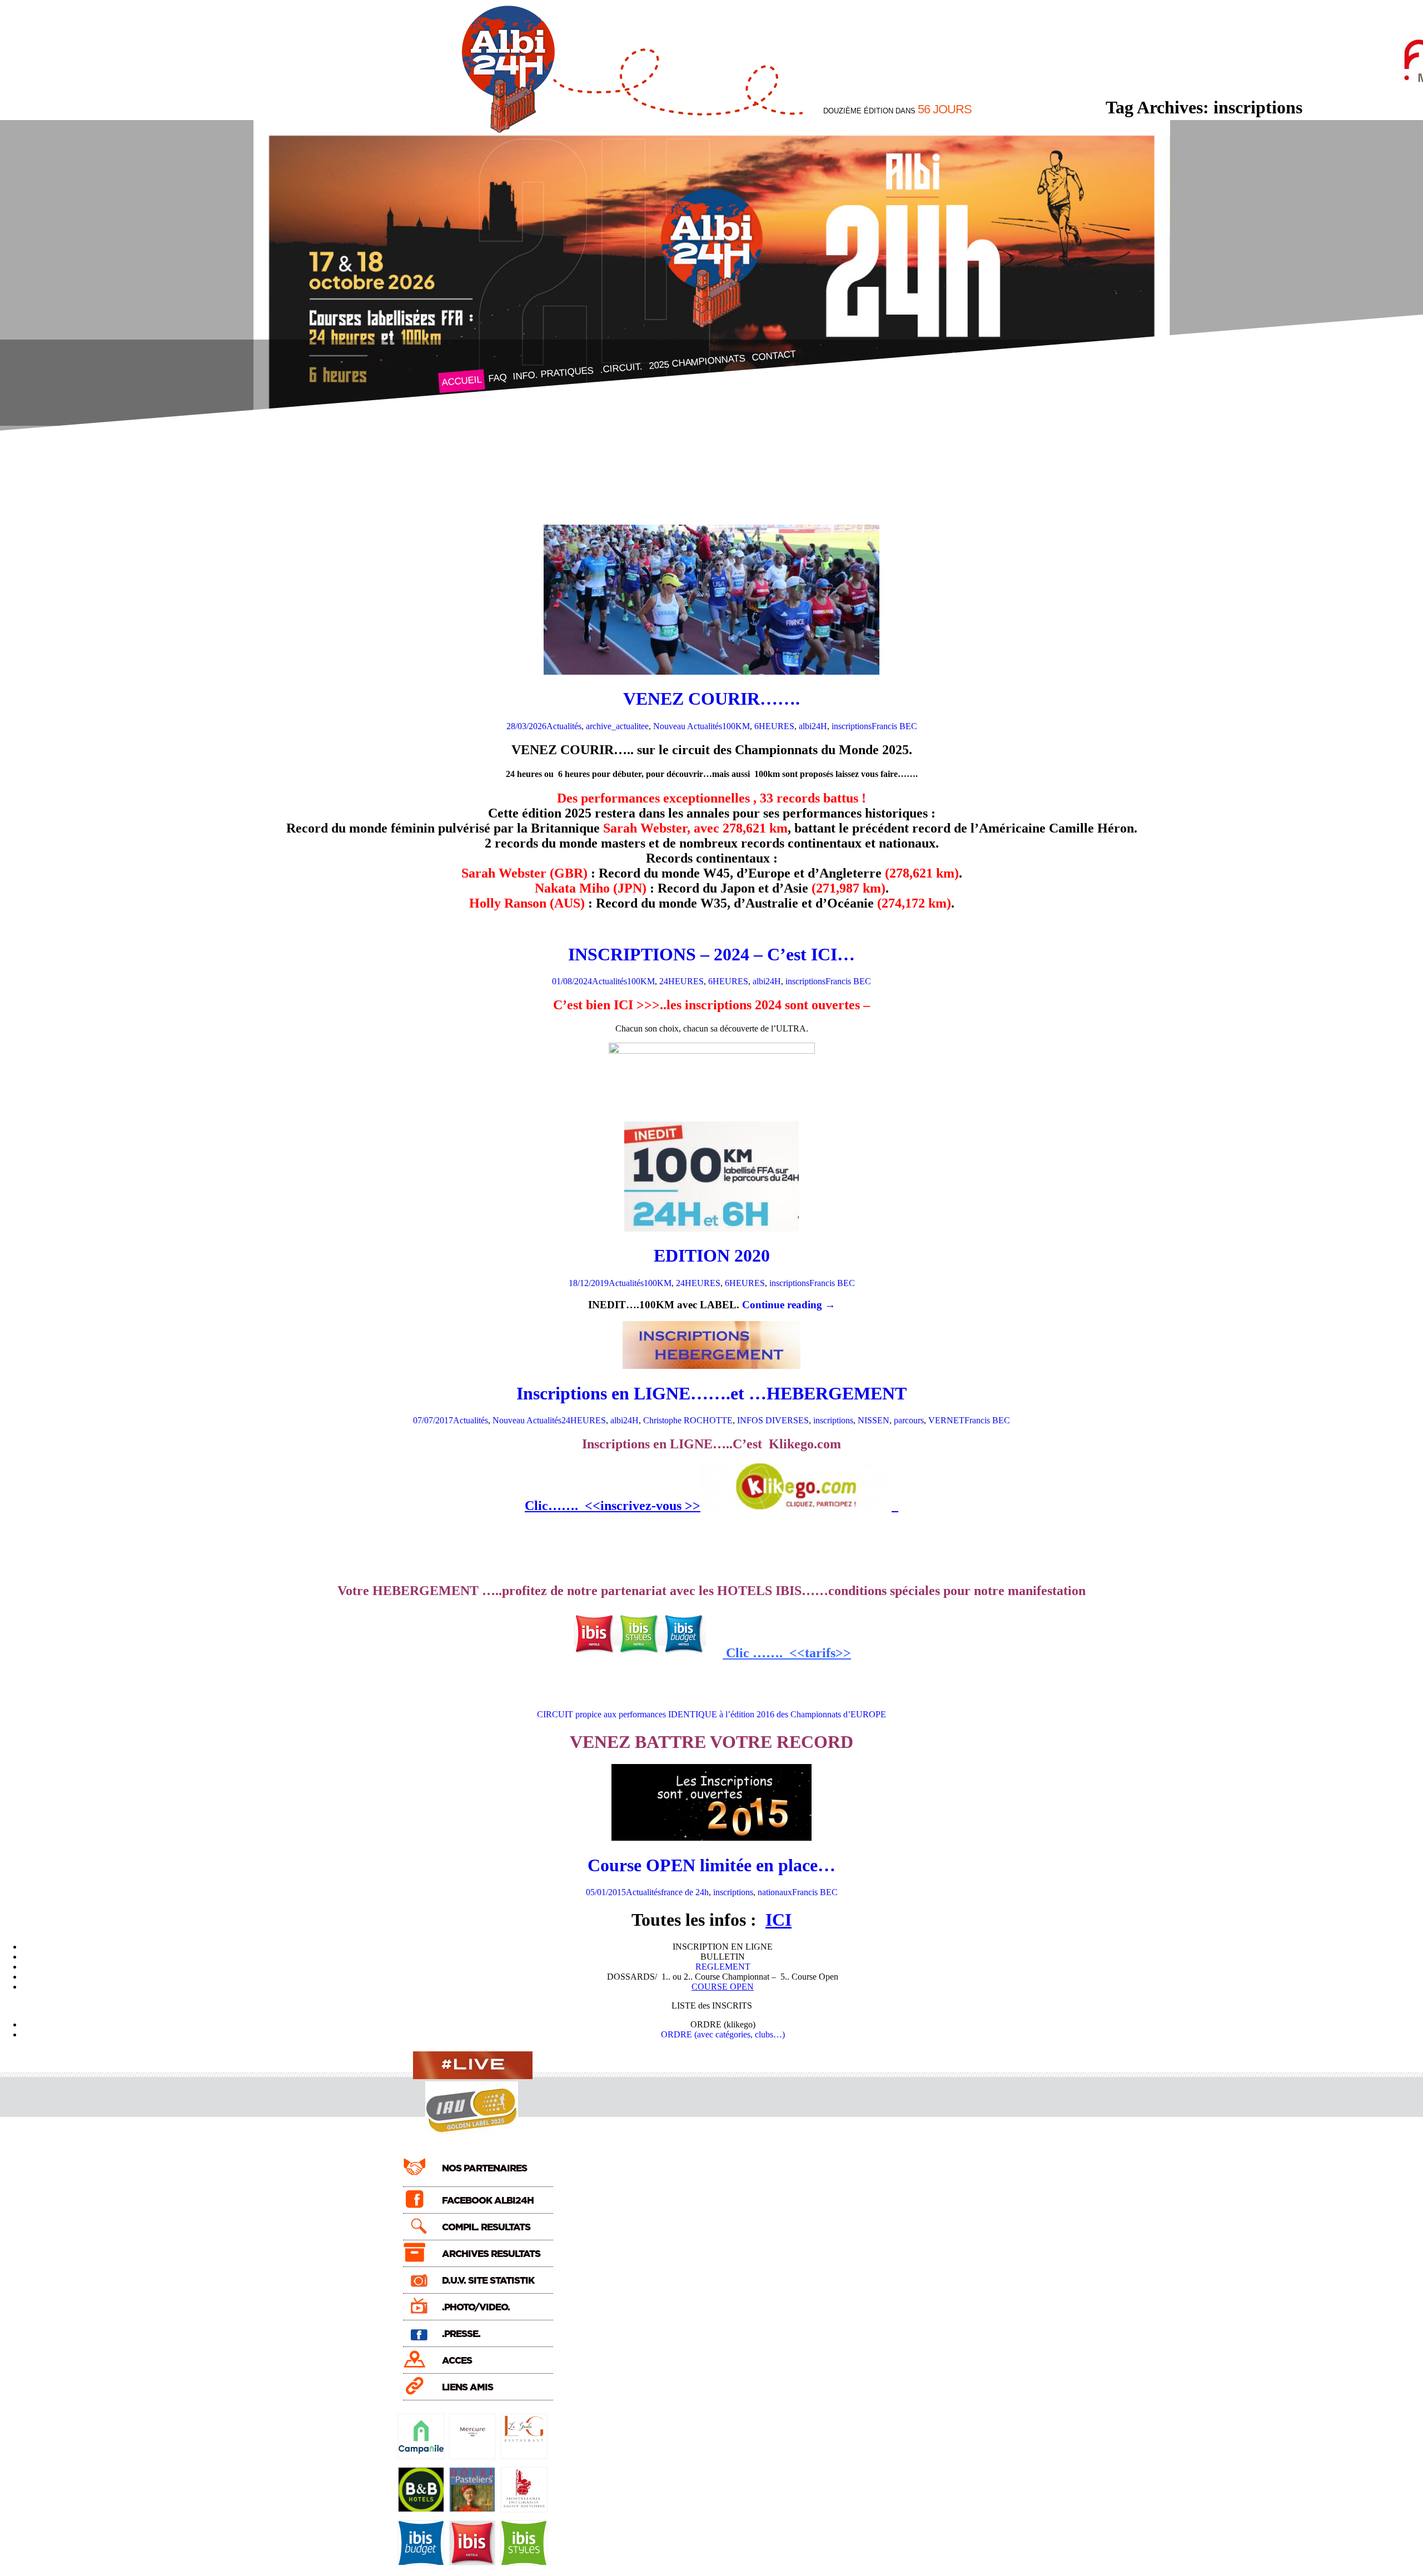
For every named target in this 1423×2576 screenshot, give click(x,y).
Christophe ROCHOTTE (688, 1420)
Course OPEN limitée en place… (711, 1865)
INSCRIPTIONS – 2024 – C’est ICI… (711, 954)
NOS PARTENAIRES (484, 2168)
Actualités (564, 726)
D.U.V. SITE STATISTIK (488, 2281)
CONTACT (773, 355)
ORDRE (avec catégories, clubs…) (723, 2034)
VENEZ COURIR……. (711, 699)
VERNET (946, 1420)
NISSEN (874, 1420)
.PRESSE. (461, 2334)
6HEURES (774, 726)
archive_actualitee (617, 726)
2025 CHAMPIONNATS (697, 362)
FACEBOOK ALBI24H (488, 2201)
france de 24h (685, 1892)
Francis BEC (894, 726)
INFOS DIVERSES (773, 1420)
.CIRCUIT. (621, 368)
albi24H (813, 726)
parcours (909, 1420)
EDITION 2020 (712, 1255)
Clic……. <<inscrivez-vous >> (613, 1506)
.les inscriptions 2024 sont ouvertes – (767, 1005)
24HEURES (681, 981)
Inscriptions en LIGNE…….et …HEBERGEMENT (711, 1393)
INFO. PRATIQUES (553, 374)
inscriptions (852, 726)
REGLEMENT (723, 1967)
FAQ (497, 378)
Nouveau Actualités (688, 726)
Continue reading (789, 1305)
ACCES (457, 2361)
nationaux (775, 1892)
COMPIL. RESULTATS (486, 2227)
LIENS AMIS (467, 2387)
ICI (778, 1920)
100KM (736, 726)
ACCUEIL (461, 381)
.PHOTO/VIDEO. (476, 2307)
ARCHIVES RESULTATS (491, 2254)
